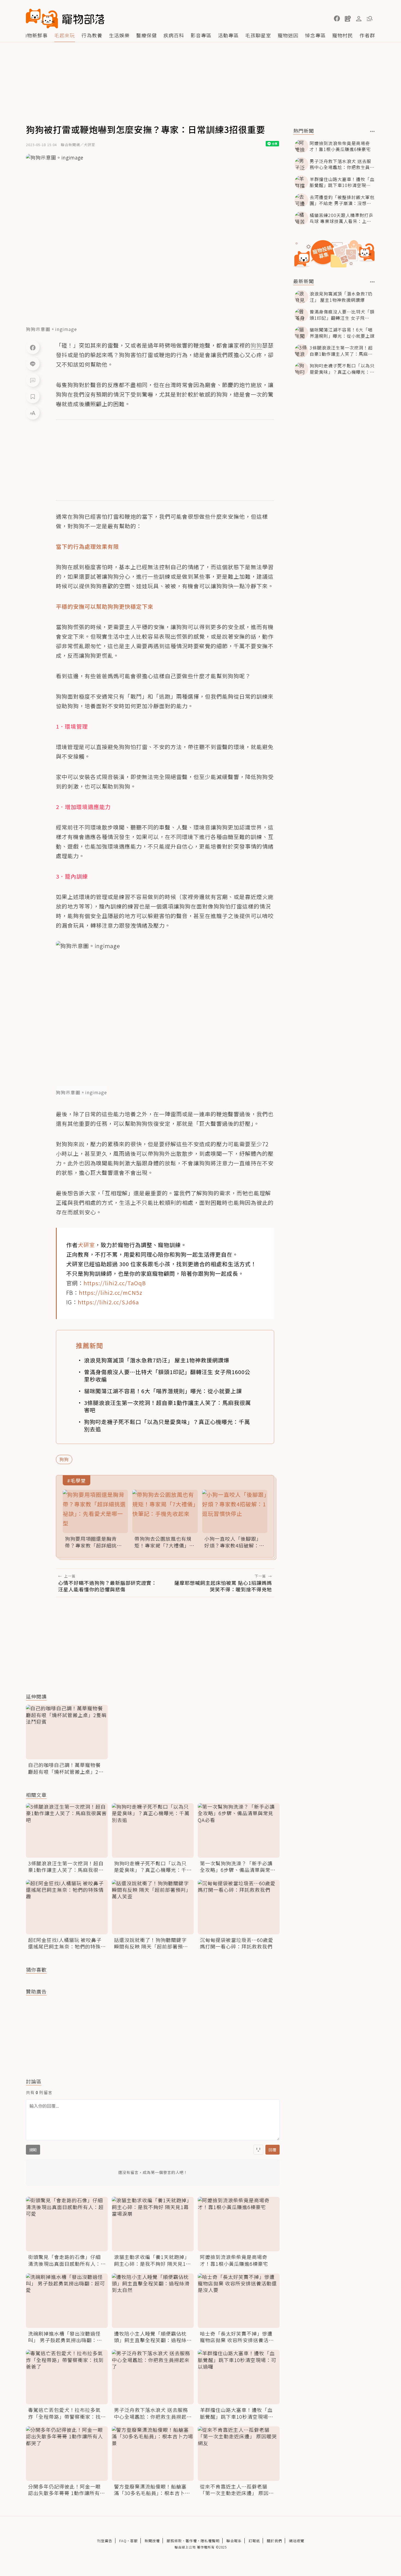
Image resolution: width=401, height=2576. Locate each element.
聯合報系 (234, 2541)
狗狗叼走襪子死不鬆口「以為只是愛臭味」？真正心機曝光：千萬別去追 (167, 1425)
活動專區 (228, 35)
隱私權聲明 (210, 2541)
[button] (337, 19)
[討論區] (33, 380)
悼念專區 (315, 35)
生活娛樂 (119, 35)
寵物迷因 (288, 35)
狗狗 (64, 1459)
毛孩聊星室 (258, 35)
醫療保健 (146, 35)
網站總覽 (297, 2541)
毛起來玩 (65, 35)
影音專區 (201, 35)
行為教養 (92, 35)
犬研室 (86, 1245)
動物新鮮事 (35, 35)
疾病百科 (174, 35)
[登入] (359, 19)
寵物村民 (343, 35)
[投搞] (348, 19)
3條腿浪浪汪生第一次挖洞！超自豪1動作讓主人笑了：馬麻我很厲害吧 (167, 1406)
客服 (134, 2541)
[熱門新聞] (372, 131)
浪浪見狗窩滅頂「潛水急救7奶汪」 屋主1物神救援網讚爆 (157, 1360)
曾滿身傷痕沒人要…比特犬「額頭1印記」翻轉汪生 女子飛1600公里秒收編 (167, 1376)
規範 (33, 2150)
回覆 (273, 2150)
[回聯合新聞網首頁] (42, 19)
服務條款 (174, 2541)
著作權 (191, 2541)
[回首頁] (65, 19)
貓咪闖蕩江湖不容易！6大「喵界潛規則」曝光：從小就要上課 (163, 1391)
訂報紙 (254, 2541)
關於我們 (274, 2541)
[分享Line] (33, 364)
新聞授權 (152, 2541)
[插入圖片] (258, 2150)
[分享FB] (33, 347)
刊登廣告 (105, 2541)
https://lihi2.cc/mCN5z (111, 1292)
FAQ (123, 2541)
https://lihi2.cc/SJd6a (108, 1302)
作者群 (367, 35)
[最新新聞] (372, 282)
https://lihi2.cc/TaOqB (115, 1283)
